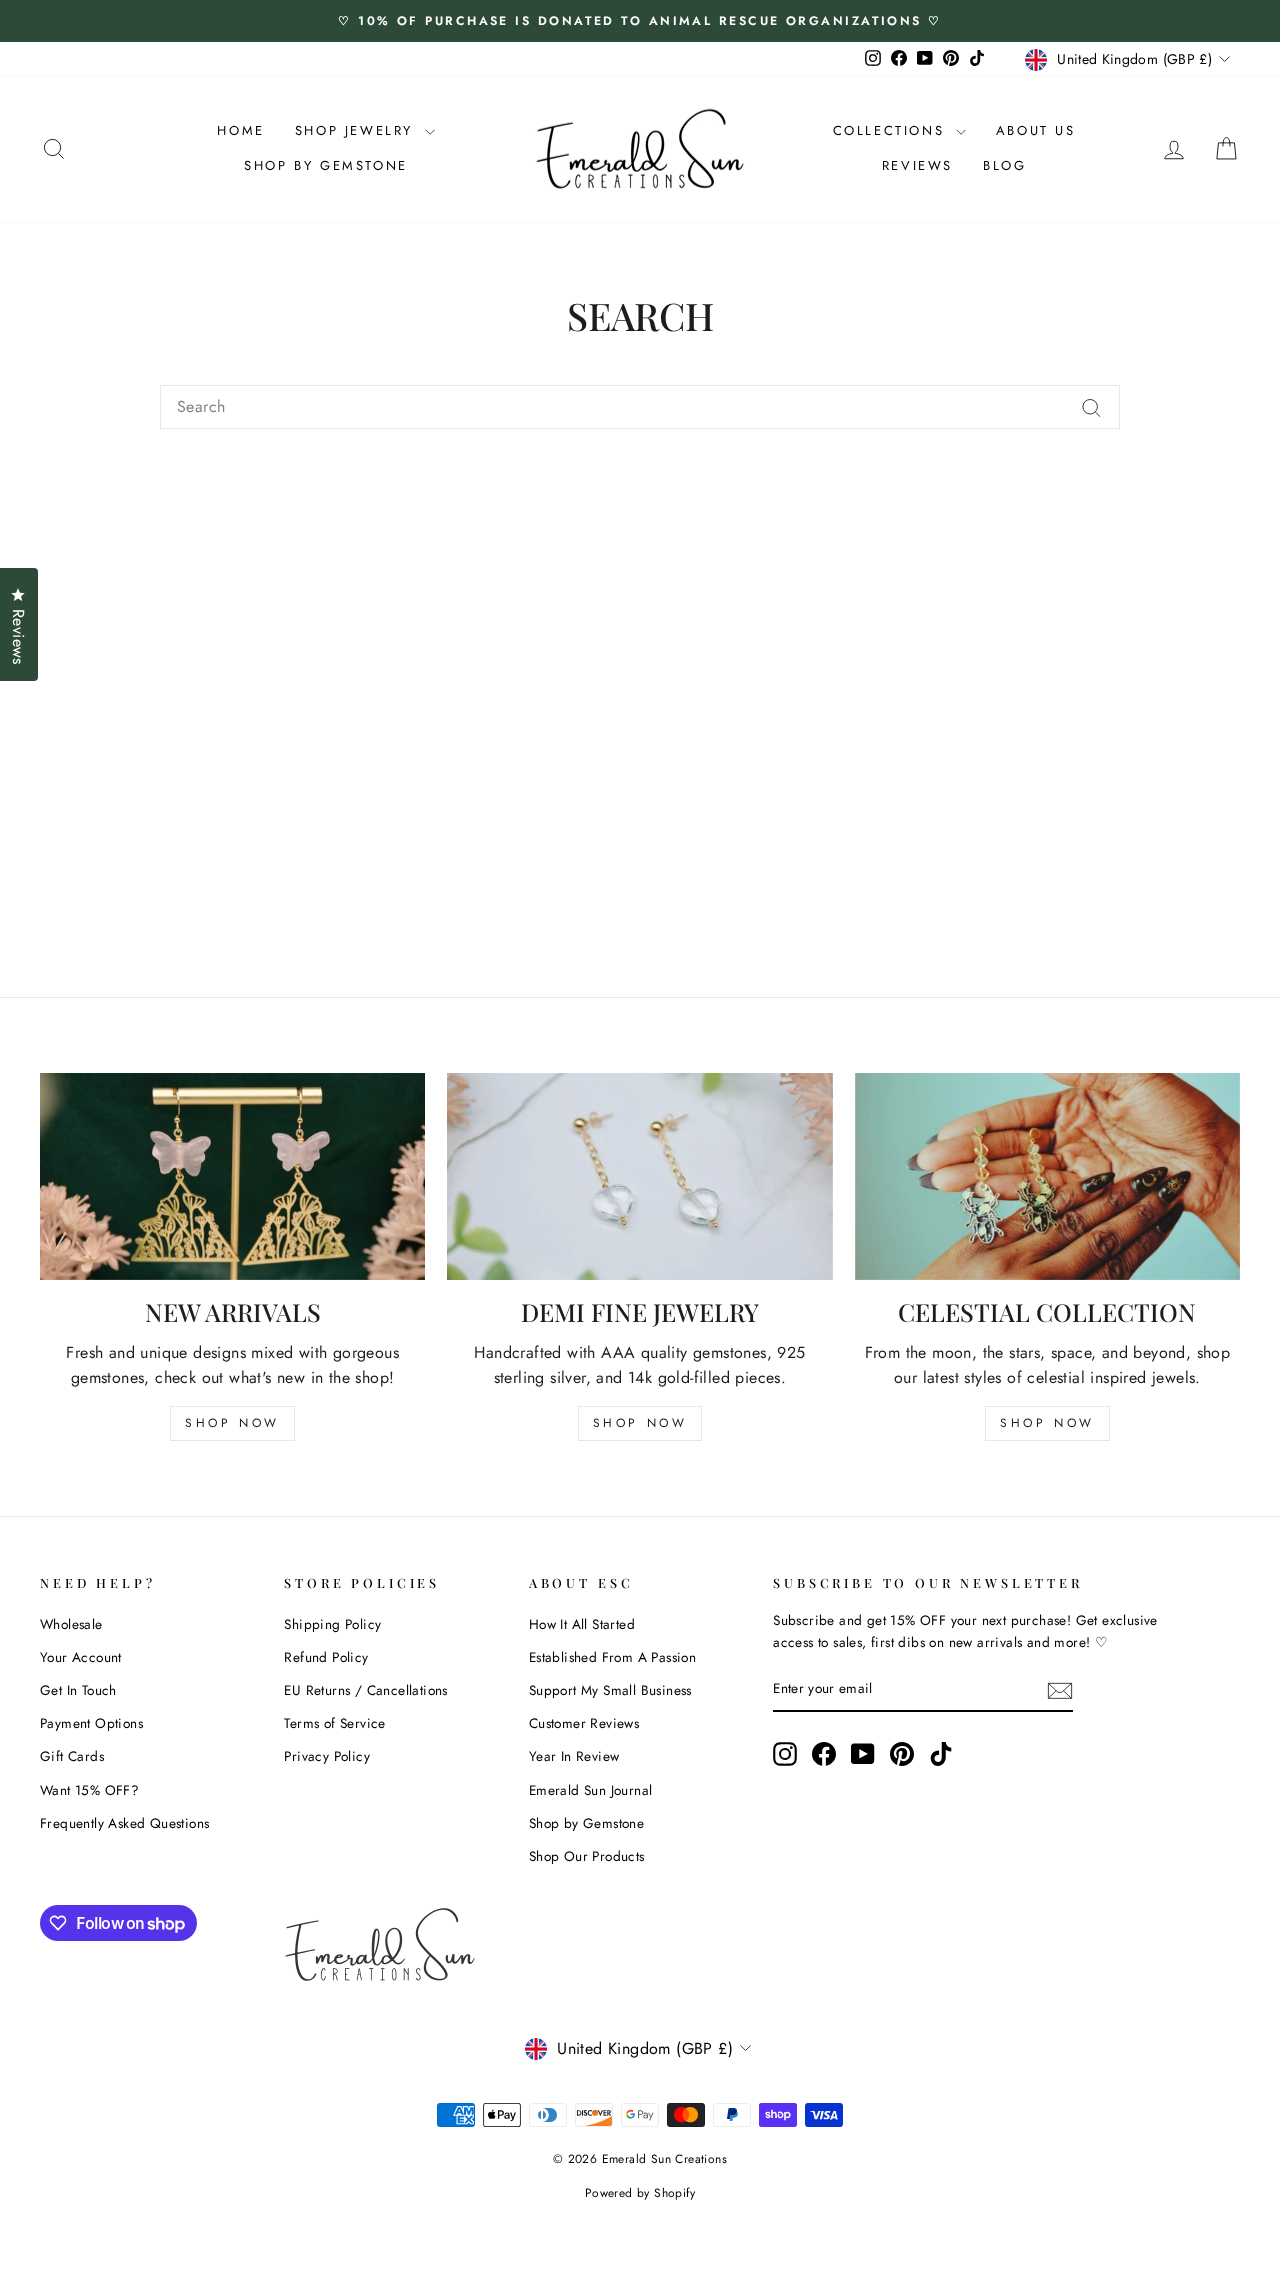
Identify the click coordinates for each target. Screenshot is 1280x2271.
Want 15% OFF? (89, 1790)
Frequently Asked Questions (124, 1823)
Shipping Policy (332, 1624)
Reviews (917, 165)
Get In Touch (78, 1690)
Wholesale (71, 1624)
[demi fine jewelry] (639, 1176)
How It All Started (582, 1624)
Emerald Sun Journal (591, 1790)
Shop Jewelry (357, 130)
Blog (1004, 165)
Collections (892, 130)
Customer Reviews (584, 1723)
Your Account (81, 1657)
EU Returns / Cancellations (365, 1690)
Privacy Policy (327, 1756)
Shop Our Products (587, 1856)
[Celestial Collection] (1047, 1176)
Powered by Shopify (640, 2193)
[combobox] (640, 407)
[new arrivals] (232, 1176)
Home (240, 130)
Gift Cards (72, 1756)
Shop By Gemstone (326, 165)
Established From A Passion (612, 1657)
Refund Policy (326, 1657)
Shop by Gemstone (586, 1823)
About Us (1036, 130)
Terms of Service (334, 1723)
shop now (232, 1423)
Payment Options (91, 1723)
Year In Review (574, 1756)
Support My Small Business (610, 1690)
